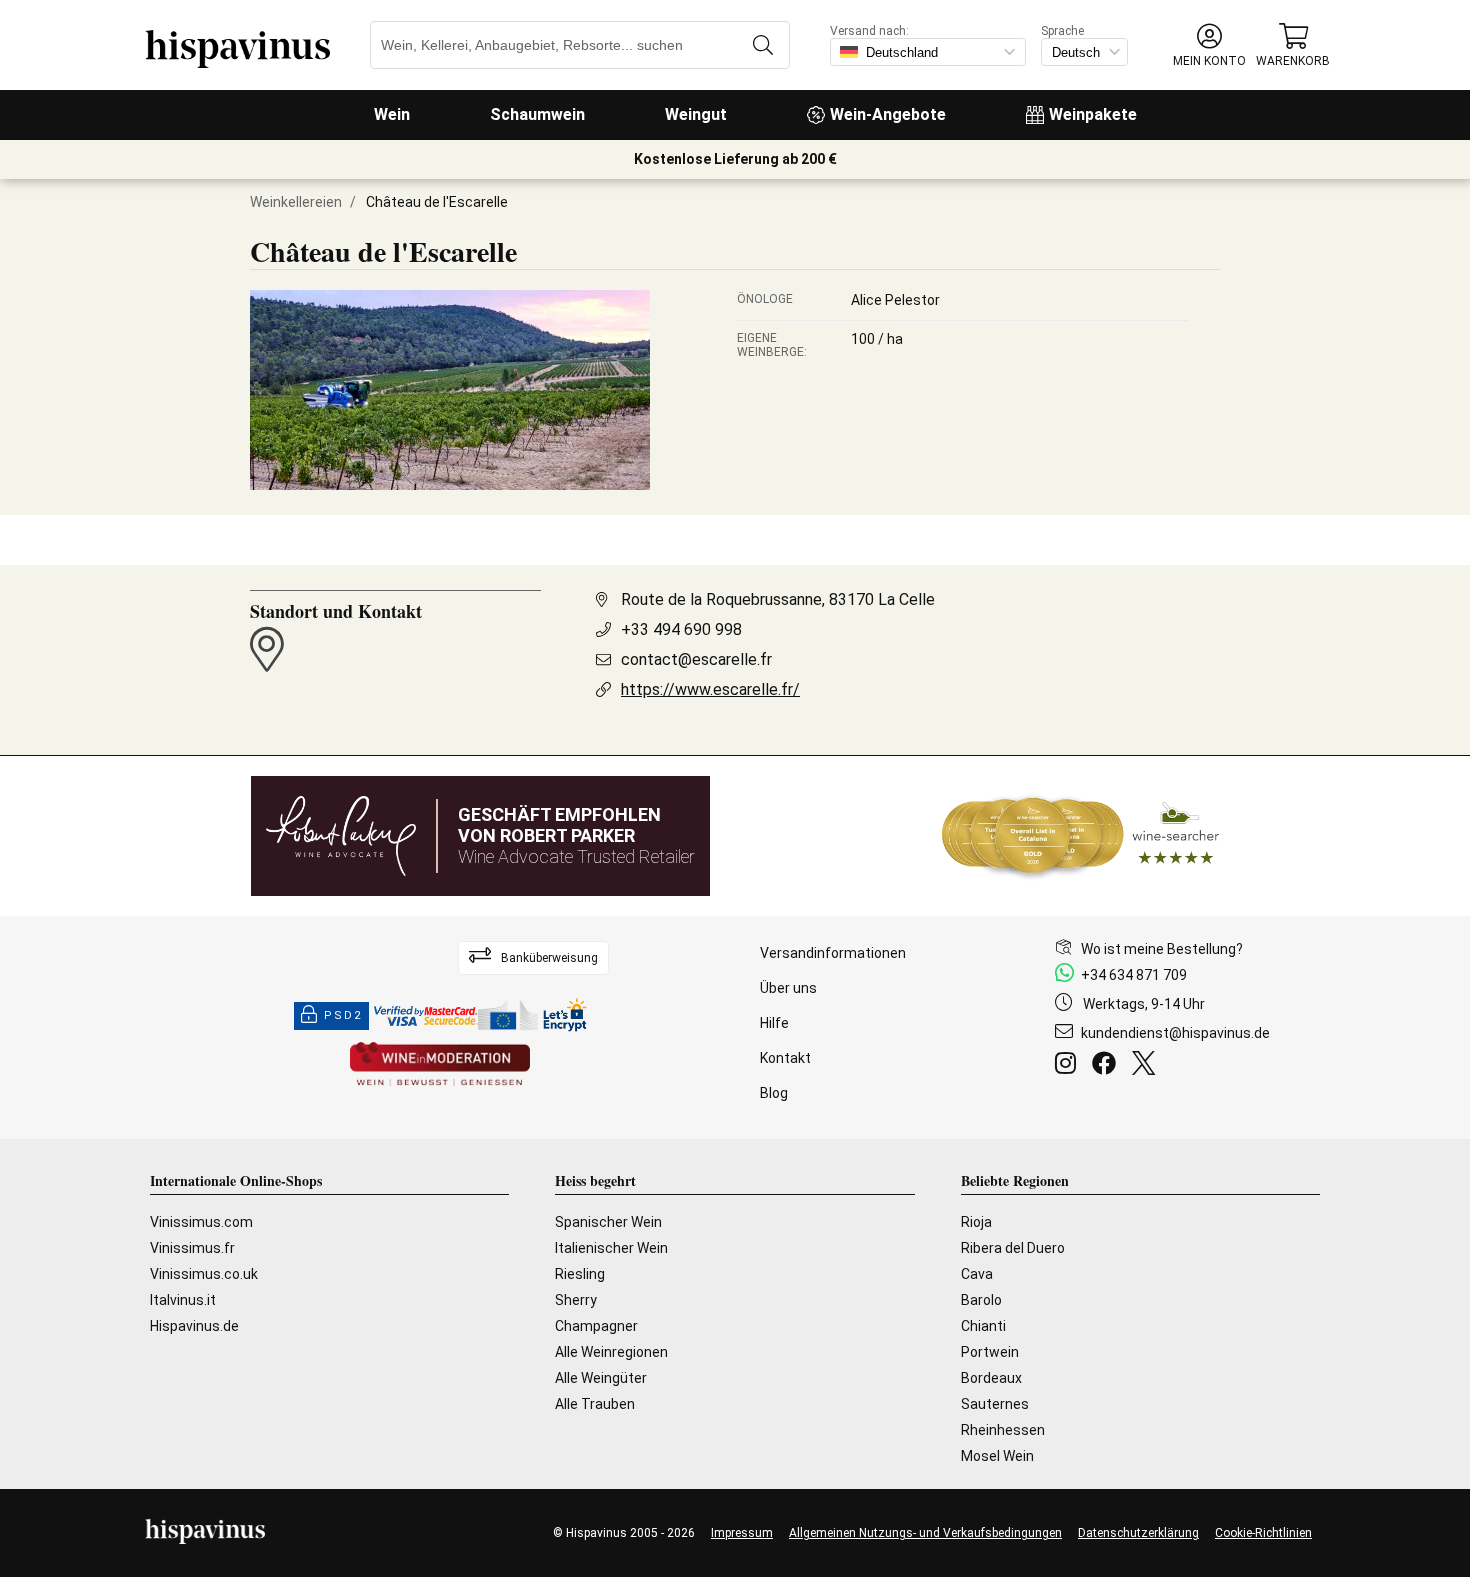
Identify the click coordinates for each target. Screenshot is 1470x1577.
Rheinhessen (1003, 1430)
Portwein (990, 1352)
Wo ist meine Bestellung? (1162, 949)
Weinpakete (1093, 114)
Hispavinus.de (194, 1326)
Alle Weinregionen (611, 1352)
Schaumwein (537, 114)
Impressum (742, 1533)
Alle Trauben (595, 1404)
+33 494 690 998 (681, 629)
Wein (392, 114)
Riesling (580, 1274)
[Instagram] (1069, 1066)
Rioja (976, 1222)
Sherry (576, 1300)
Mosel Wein (997, 1456)
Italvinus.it (183, 1300)
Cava (977, 1274)
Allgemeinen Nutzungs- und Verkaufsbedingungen (925, 1533)
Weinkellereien (296, 202)
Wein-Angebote (888, 114)
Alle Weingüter (601, 1378)
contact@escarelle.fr (696, 659)
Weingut (696, 114)
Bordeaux (991, 1378)
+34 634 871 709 (1134, 975)
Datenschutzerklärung (1138, 1533)
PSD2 (343, 1015)
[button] (1209, 45)
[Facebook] (1108, 1066)
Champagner (596, 1326)
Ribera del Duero (1013, 1248)
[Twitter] (1147, 1066)
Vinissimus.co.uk (204, 1274)
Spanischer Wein (608, 1222)
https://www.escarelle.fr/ (710, 689)
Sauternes (995, 1404)
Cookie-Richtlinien (1263, 1533)
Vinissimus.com (201, 1222)
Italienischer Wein (611, 1248)
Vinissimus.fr (192, 1248)
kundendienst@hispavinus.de (1175, 1033)
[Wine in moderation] (440, 1065)
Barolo (981, 1300)
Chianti (983, 1326)
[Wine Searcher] (1081, 836)
